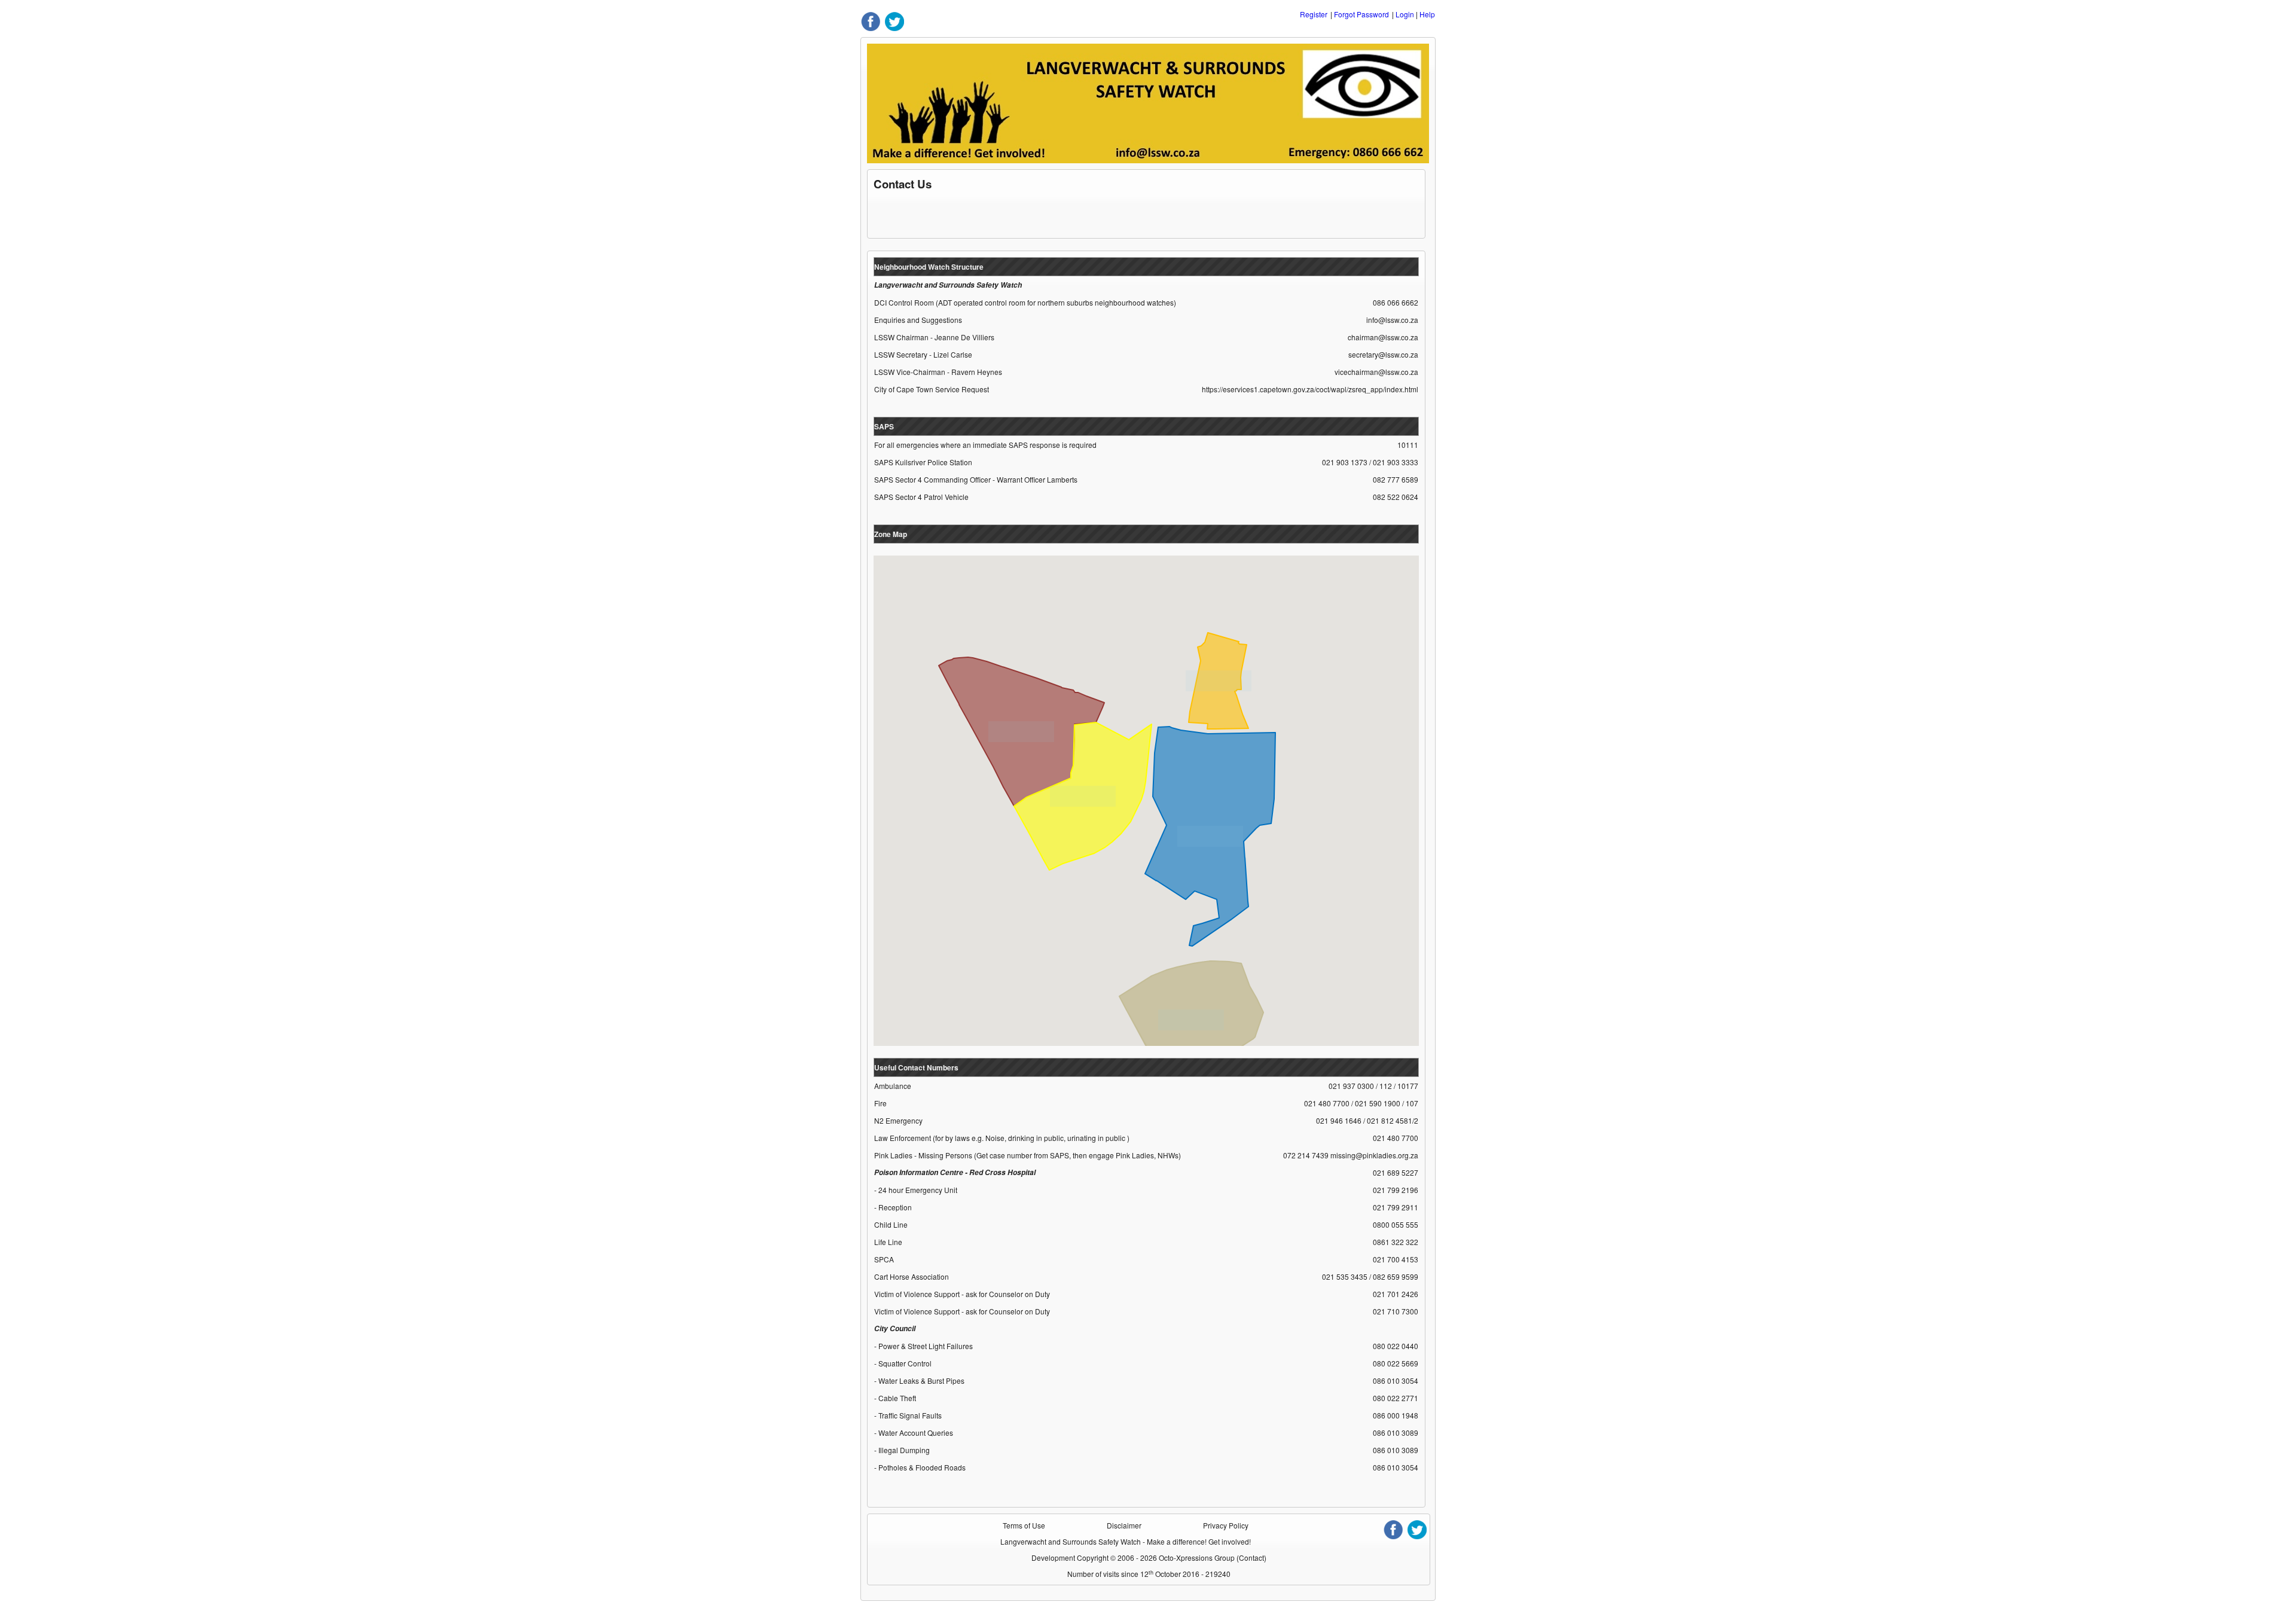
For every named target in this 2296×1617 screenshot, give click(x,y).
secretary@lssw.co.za (1383, 354)
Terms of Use (1024, 1525)
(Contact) (1251, 1557)
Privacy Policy (1226, 1525)
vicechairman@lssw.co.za (1376, 372)
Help (1427, 14)
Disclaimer (1124, 1525)
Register (1314, 14)
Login (1405, 14)
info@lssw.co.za (1392, 320)
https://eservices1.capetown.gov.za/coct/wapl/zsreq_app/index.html (1310, 389)
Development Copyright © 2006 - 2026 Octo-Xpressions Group (1134, 1557)
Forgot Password (1361, 14)
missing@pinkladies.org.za (1374, 1155)
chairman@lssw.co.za (1383, 337)
